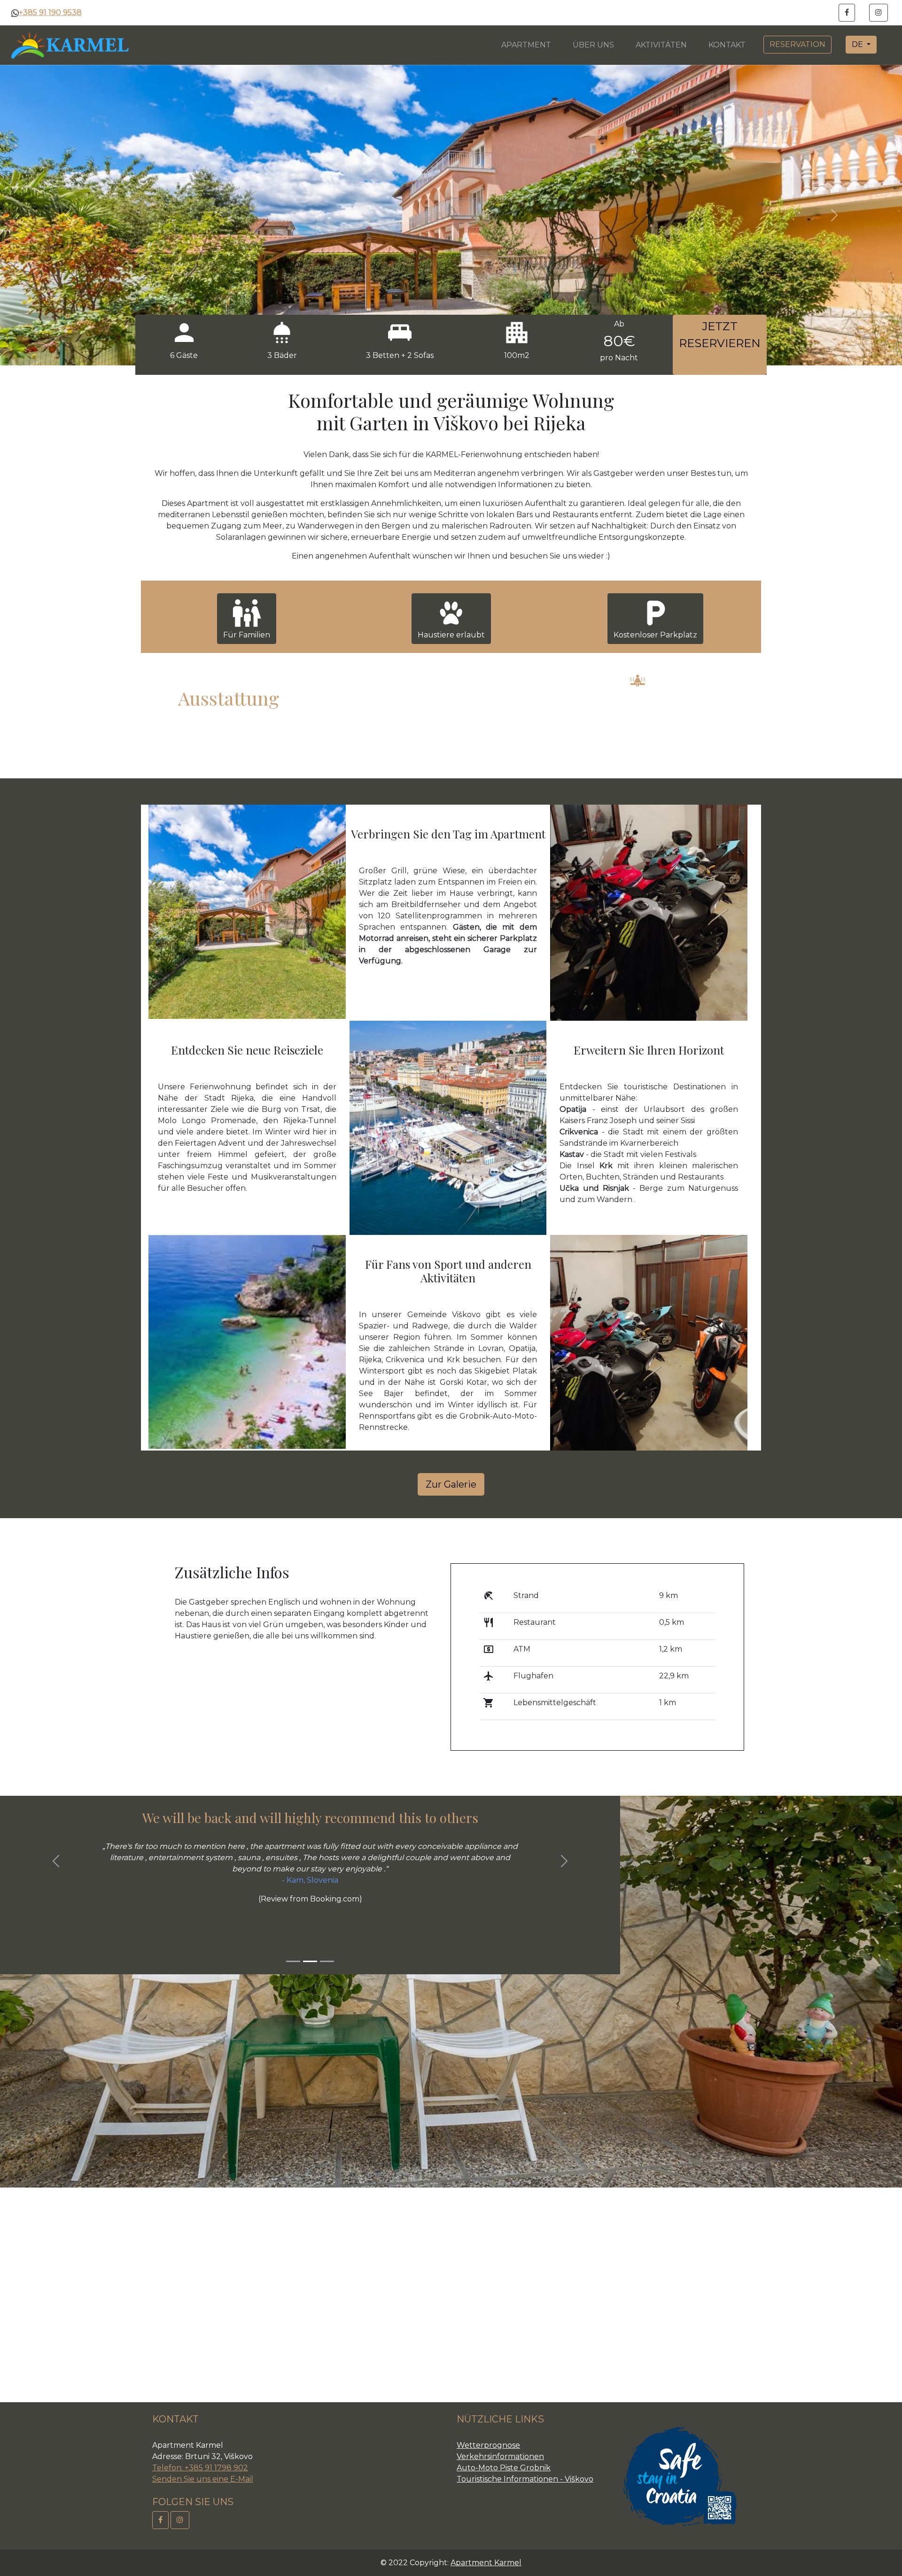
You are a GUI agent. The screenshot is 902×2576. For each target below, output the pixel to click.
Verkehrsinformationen (500, 2456)
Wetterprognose (488, 2445)
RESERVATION (797, 44)
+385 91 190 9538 (50, 12)
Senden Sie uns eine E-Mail (203, 2479)
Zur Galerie (451, 1484)
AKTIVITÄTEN (661, 45)
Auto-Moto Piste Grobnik (504, 2468)
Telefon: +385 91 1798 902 (200, 2468)
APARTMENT (526, 45)
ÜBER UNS (593, 45)
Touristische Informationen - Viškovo (525, 2479)
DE (858, 44)
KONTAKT (727, 45)
